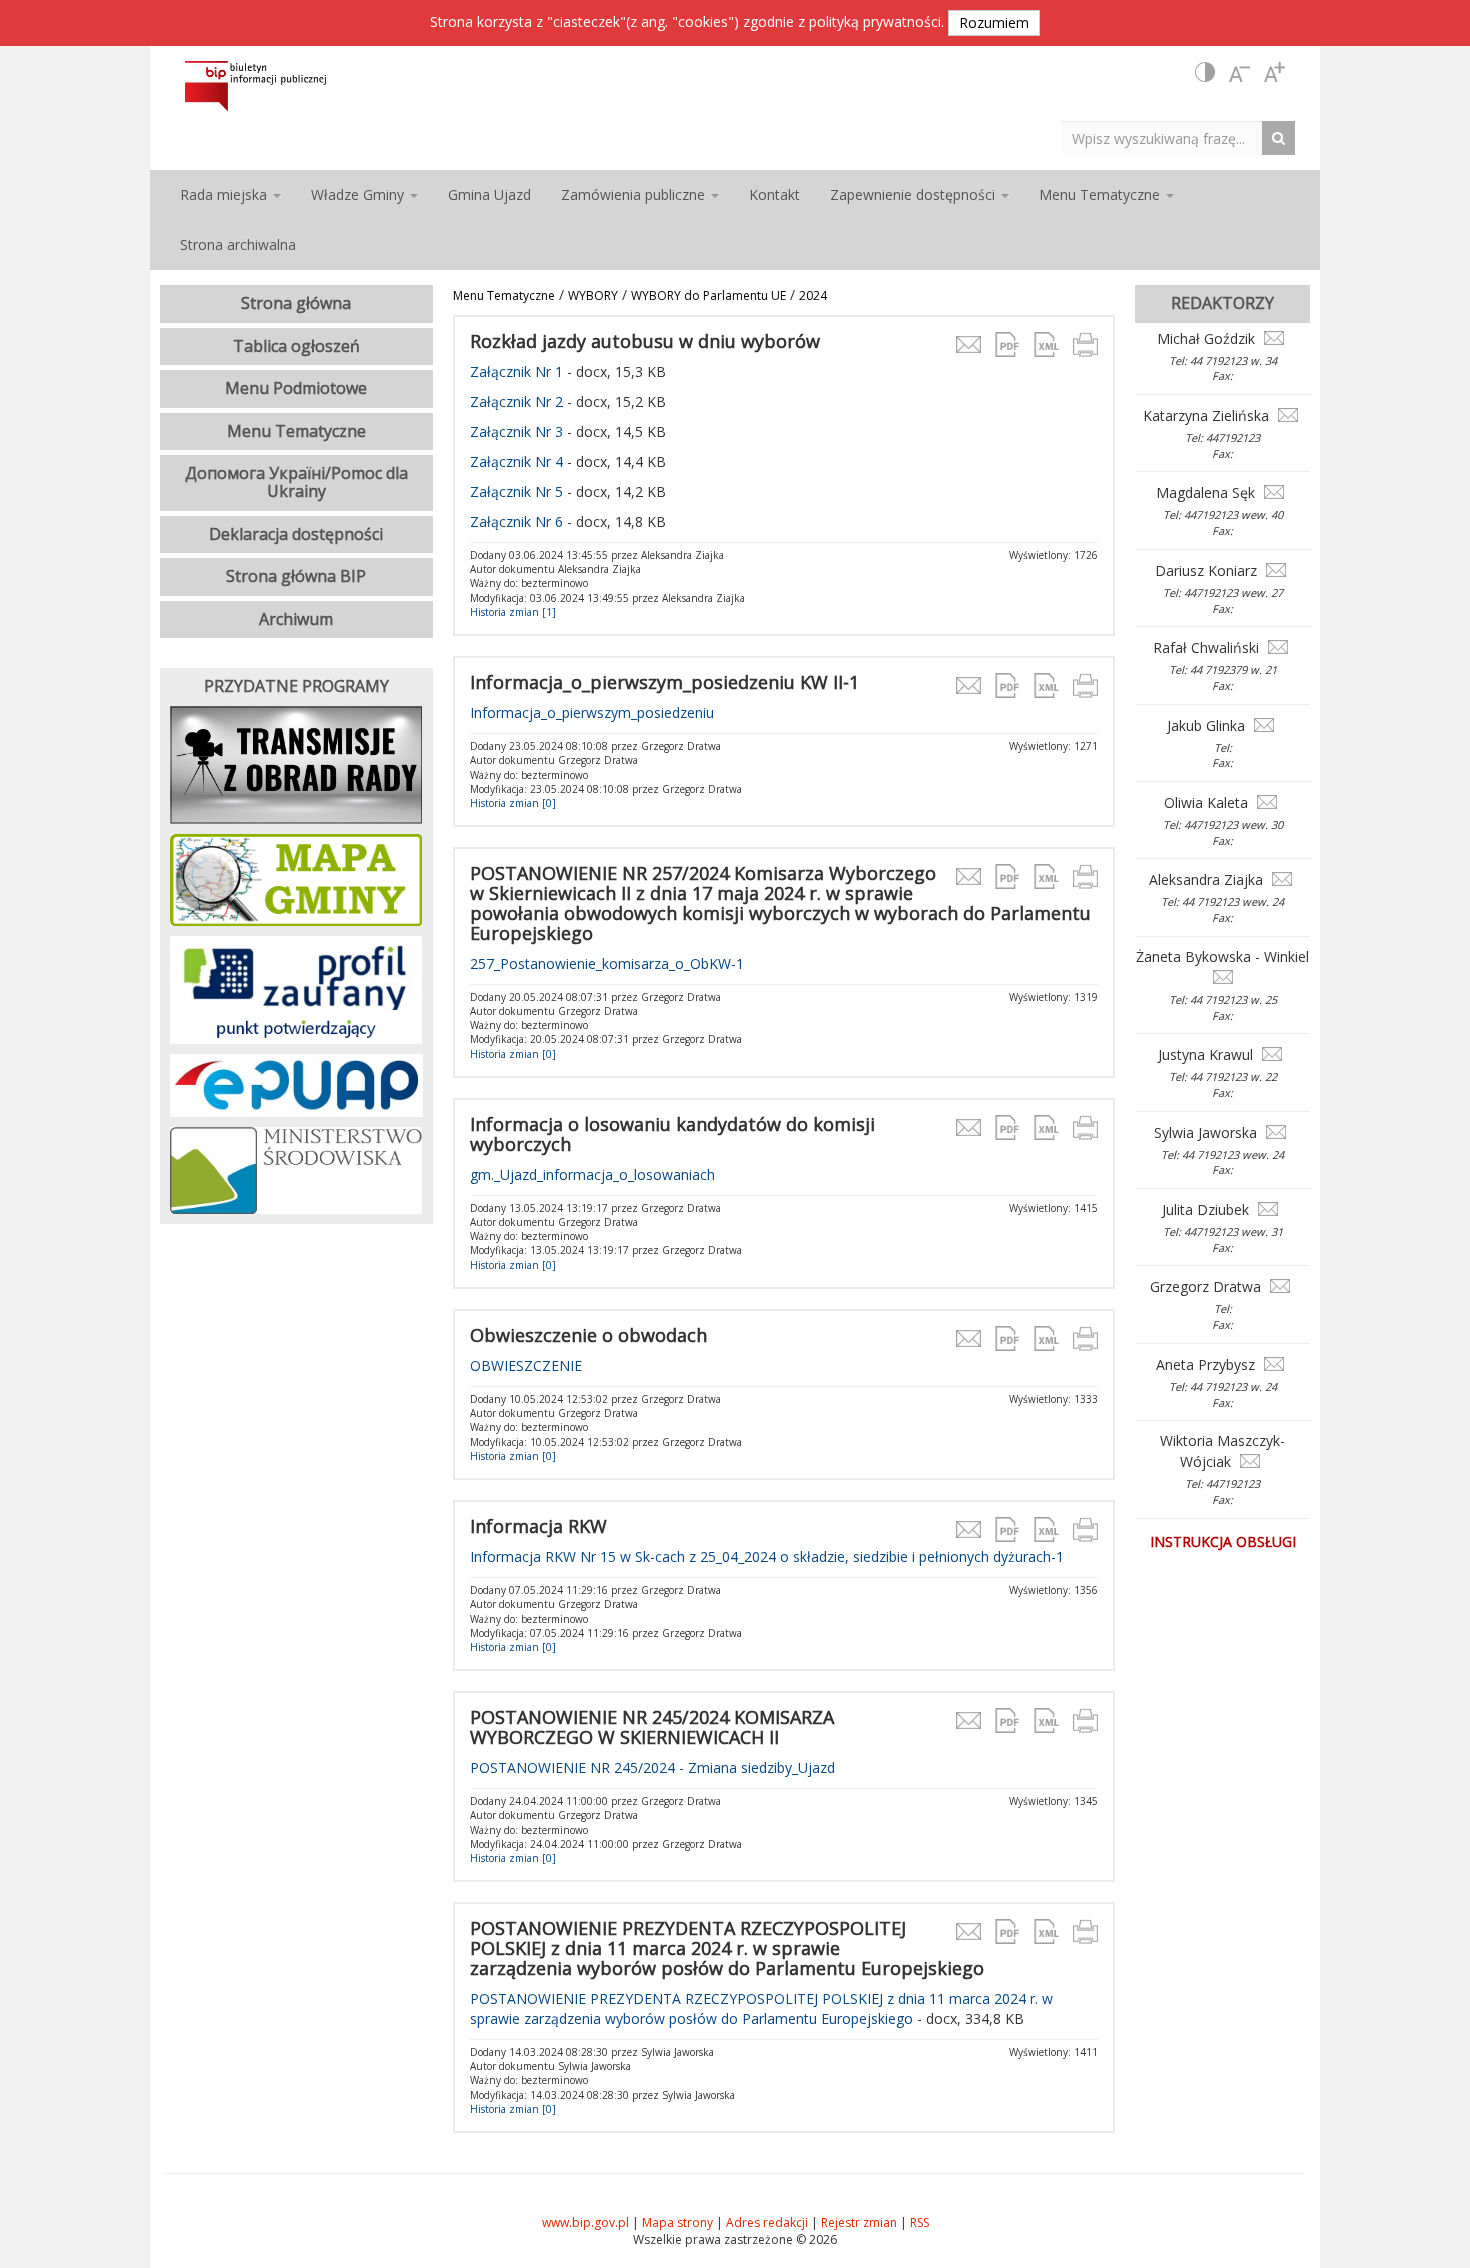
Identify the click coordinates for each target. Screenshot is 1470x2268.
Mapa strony (677, 2222)
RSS (919, 2222)
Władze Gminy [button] (359, 194)
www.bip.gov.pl (585, 2222)
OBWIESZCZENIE (526, 1365)
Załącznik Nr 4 (518, 461)
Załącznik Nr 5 (516, 491)
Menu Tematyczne (504, 295)
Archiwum (296, 619)
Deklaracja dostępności (296, 534)
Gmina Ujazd (489, 194)
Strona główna (296, 303)
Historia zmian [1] (513, 612)
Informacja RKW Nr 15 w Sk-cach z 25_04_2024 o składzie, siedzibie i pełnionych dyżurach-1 (767, 1556)
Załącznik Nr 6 (516, 521)
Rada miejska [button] (225, 194)
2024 (813, 295)
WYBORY (593, 295)
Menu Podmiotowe (296, 388)
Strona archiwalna (238, 244)
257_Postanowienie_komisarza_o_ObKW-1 (607, 963)
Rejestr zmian (859, 2222)
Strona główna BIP (296, 576)
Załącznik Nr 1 (516, 371)
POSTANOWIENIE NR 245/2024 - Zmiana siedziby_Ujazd (652, 1767)
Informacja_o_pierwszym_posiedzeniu (592, 712)
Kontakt (774, 194)
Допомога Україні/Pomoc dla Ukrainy (296, 482)
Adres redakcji (767, 2222)
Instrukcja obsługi (1223, 1541)
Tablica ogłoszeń (296, 346)
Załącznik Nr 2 (516, 401)
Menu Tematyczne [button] (1101, 194)
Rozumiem (994, 22)
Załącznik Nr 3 (516, 431)
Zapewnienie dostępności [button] (914, 194)
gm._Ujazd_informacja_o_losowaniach (592, 1174)
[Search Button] (1283, 137)
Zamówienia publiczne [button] (635, 194)
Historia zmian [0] (513, 803)
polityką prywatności (875, 21)
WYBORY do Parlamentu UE (708, 295)
